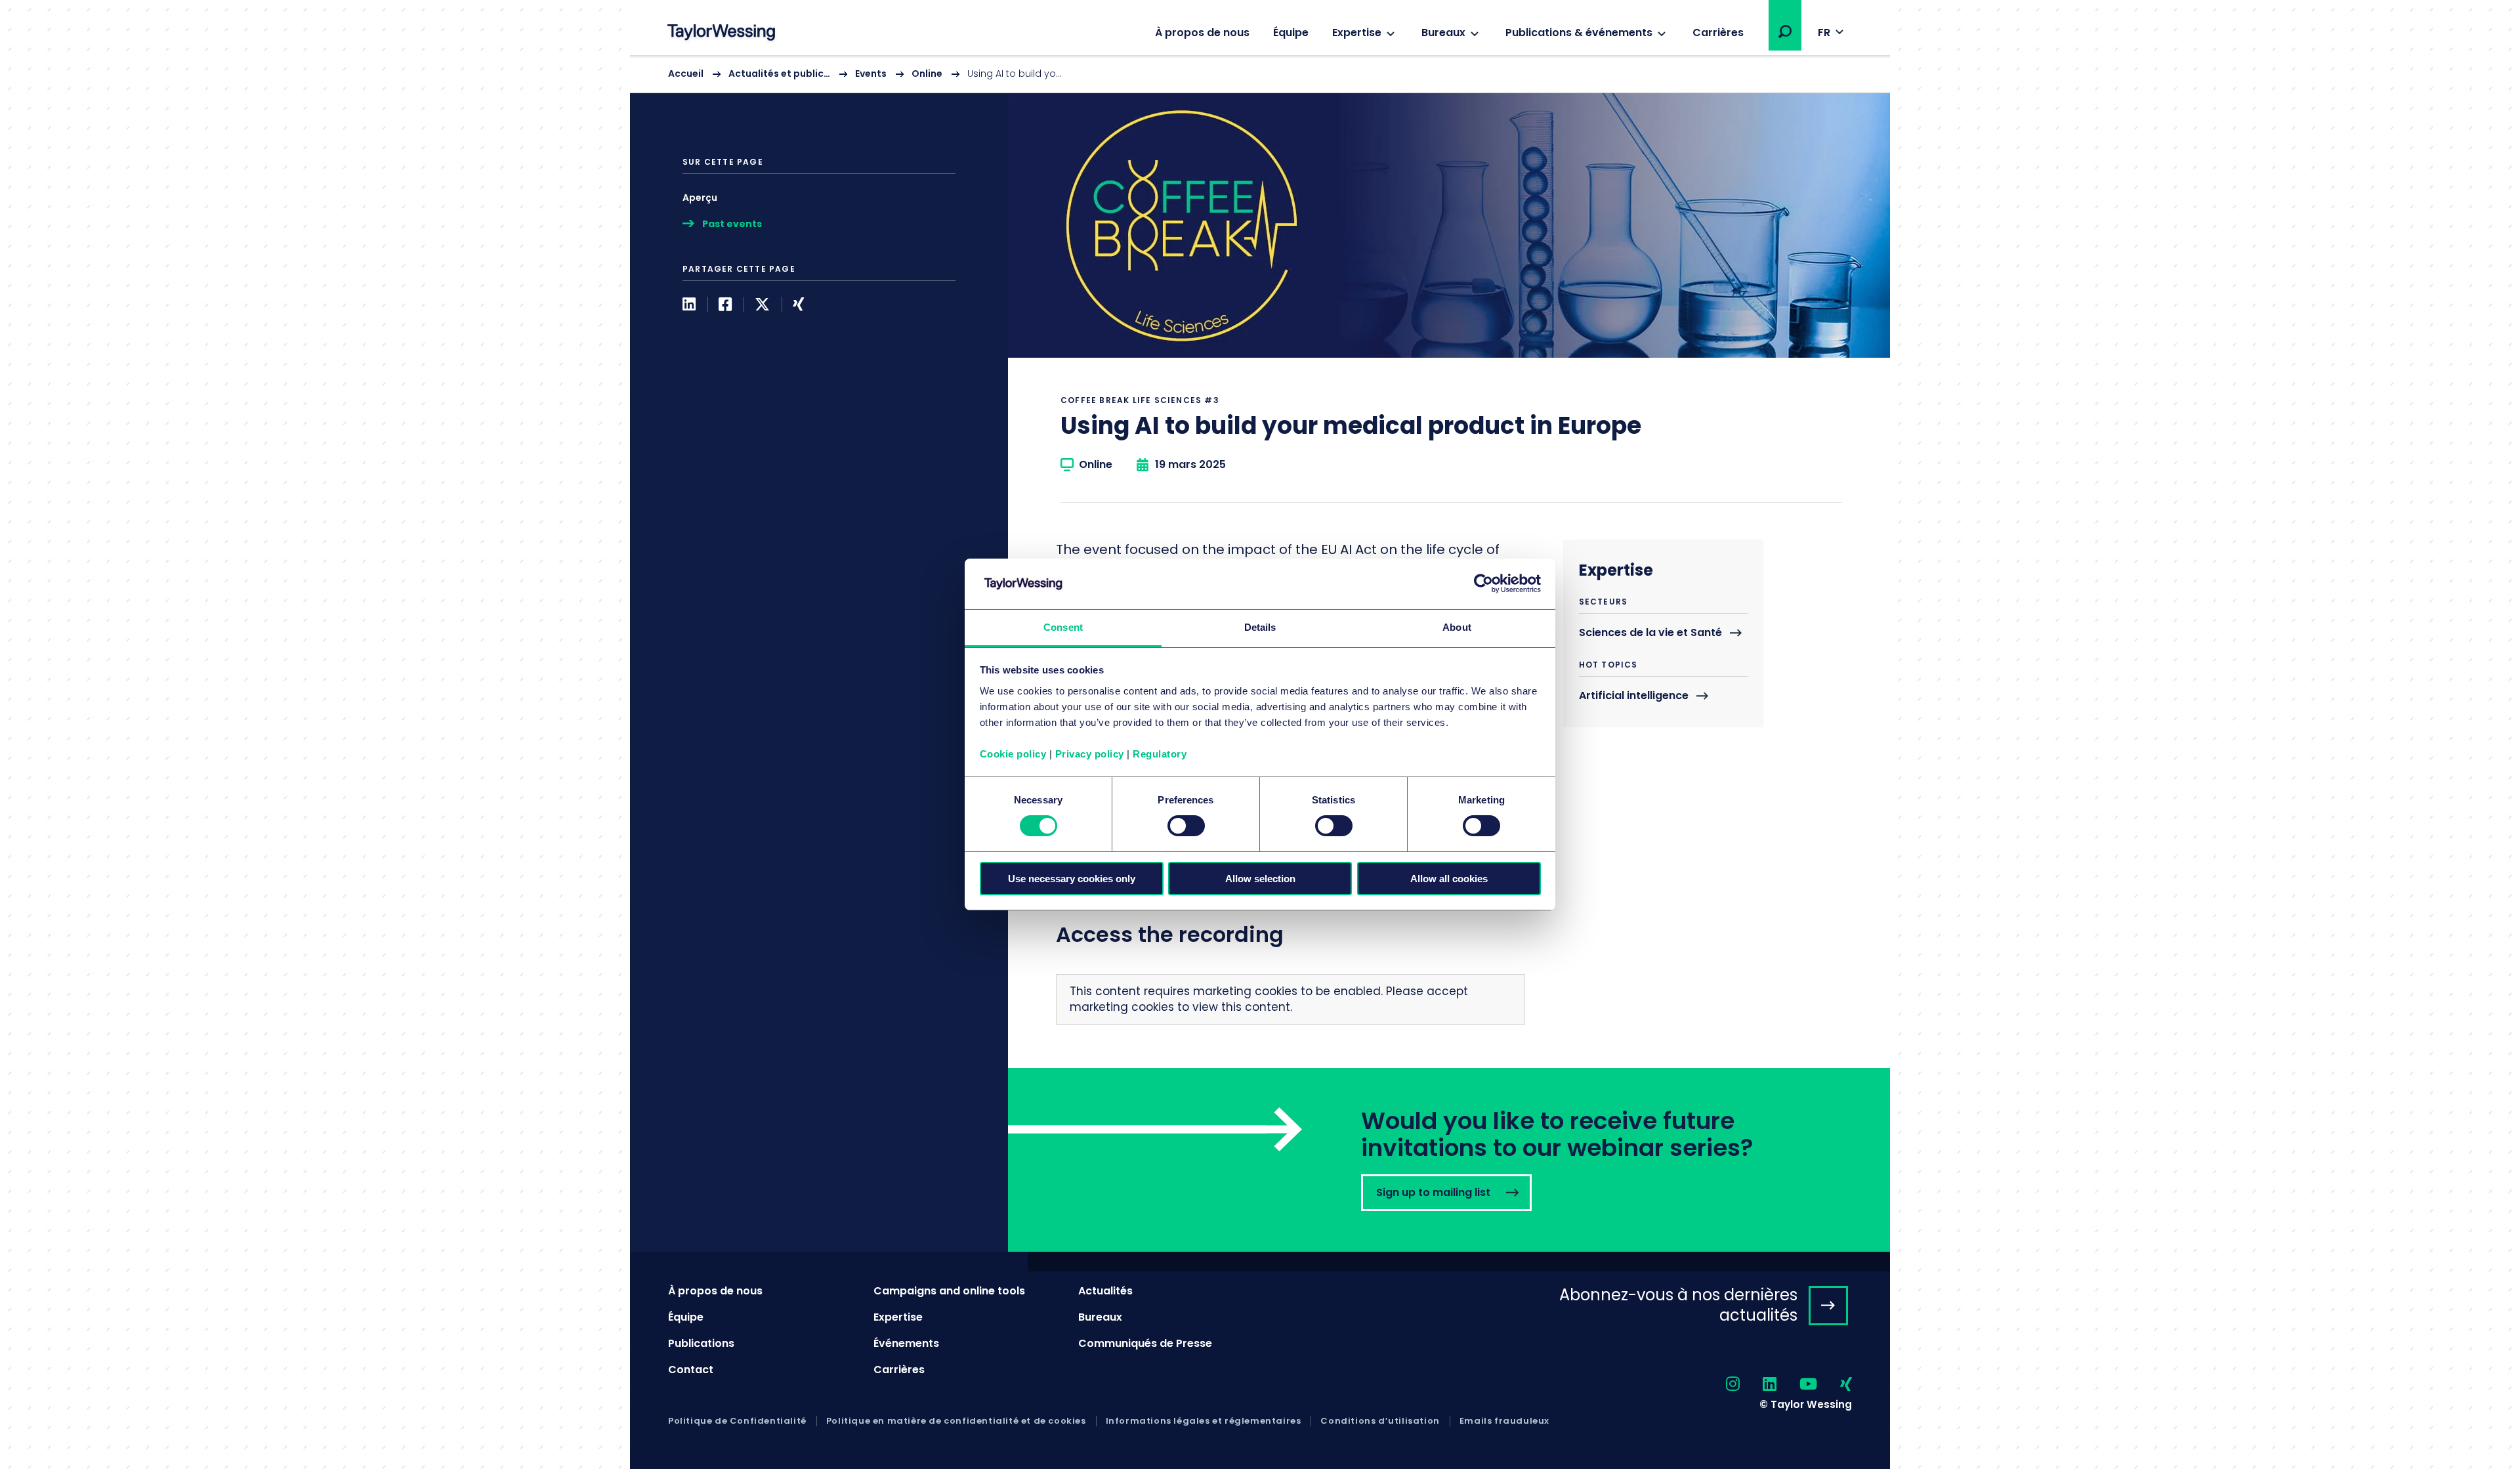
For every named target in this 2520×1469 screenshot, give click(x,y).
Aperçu (700, 198)
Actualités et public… (779, 74)
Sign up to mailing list (1449, 1160)
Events (871, 74)
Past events (732, 224)
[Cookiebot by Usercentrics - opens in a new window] (1483, 584)
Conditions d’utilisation (1380, 1421)
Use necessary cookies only (1072, 879)
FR (1824, 32)
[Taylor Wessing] (721, 34)
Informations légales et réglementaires (1204, 1421)
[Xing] (798, 304)
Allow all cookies (1449, 879)
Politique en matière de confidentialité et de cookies (956, 1421)
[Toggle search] (1785, 32)
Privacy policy (1090, 754)
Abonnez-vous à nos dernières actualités (1678, 1305)
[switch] (1186, 826)
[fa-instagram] (1721, 1385)
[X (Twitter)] (762, 304)
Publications (701, 1343)
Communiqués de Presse (1145, 1343)
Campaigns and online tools (949, 1291)
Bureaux (1443, 32)
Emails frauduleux (1504, 1421)
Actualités (1105, 1291)
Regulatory (1160, 754)
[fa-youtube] (1797, 1385)
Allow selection (1260, 879)
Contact (691, 1370)
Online (927, 74)
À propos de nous (1202, 32)
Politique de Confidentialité (737, 1421)
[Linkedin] (689, 304)
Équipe (1291, 32)
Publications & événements (1579, 32)
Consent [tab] (1063, 627)
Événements (906, 1343)
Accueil (686, 74)
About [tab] (1457, 627)
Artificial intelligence (1634, 696)
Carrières (1718, 32)
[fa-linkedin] (1758, 1385)
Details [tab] (1260, 627)
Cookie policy (1013, 754)
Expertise (1357, 32)
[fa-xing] (1835, 1385)
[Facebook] (725, 304)
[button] (1785, 32)
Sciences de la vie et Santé (1650, 633)
